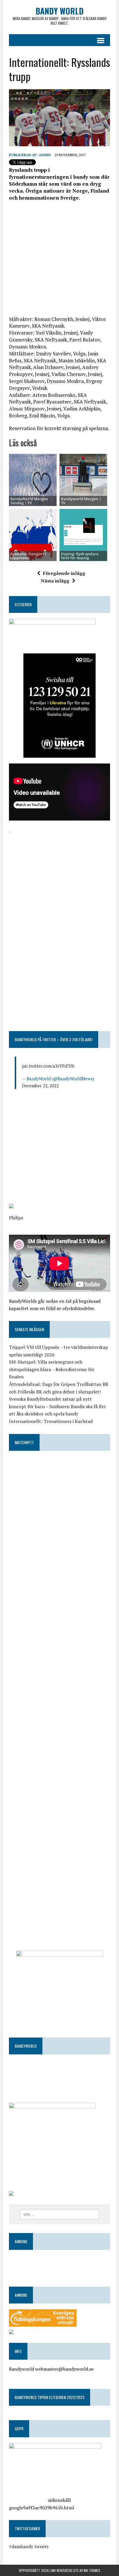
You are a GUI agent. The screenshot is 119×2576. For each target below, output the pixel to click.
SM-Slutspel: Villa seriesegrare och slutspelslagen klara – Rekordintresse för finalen (52, 1369)
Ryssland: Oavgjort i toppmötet (28, 556)
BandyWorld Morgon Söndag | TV (29, 501)
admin (45, 155)
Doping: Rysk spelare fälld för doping (80, 556)
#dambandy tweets (29, 2546)
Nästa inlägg (55, 581)
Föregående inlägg (64, 573)
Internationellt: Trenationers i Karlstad (51, 1421)
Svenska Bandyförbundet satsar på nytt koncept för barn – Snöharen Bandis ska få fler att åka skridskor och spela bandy (57, 1406)
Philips (16, 1218)
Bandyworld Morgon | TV (81, 501)
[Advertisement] (59, 261)
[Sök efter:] (59, 2214)
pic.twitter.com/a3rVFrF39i (48, 1066)
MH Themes (92, 2570)
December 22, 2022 (40, 1086)
